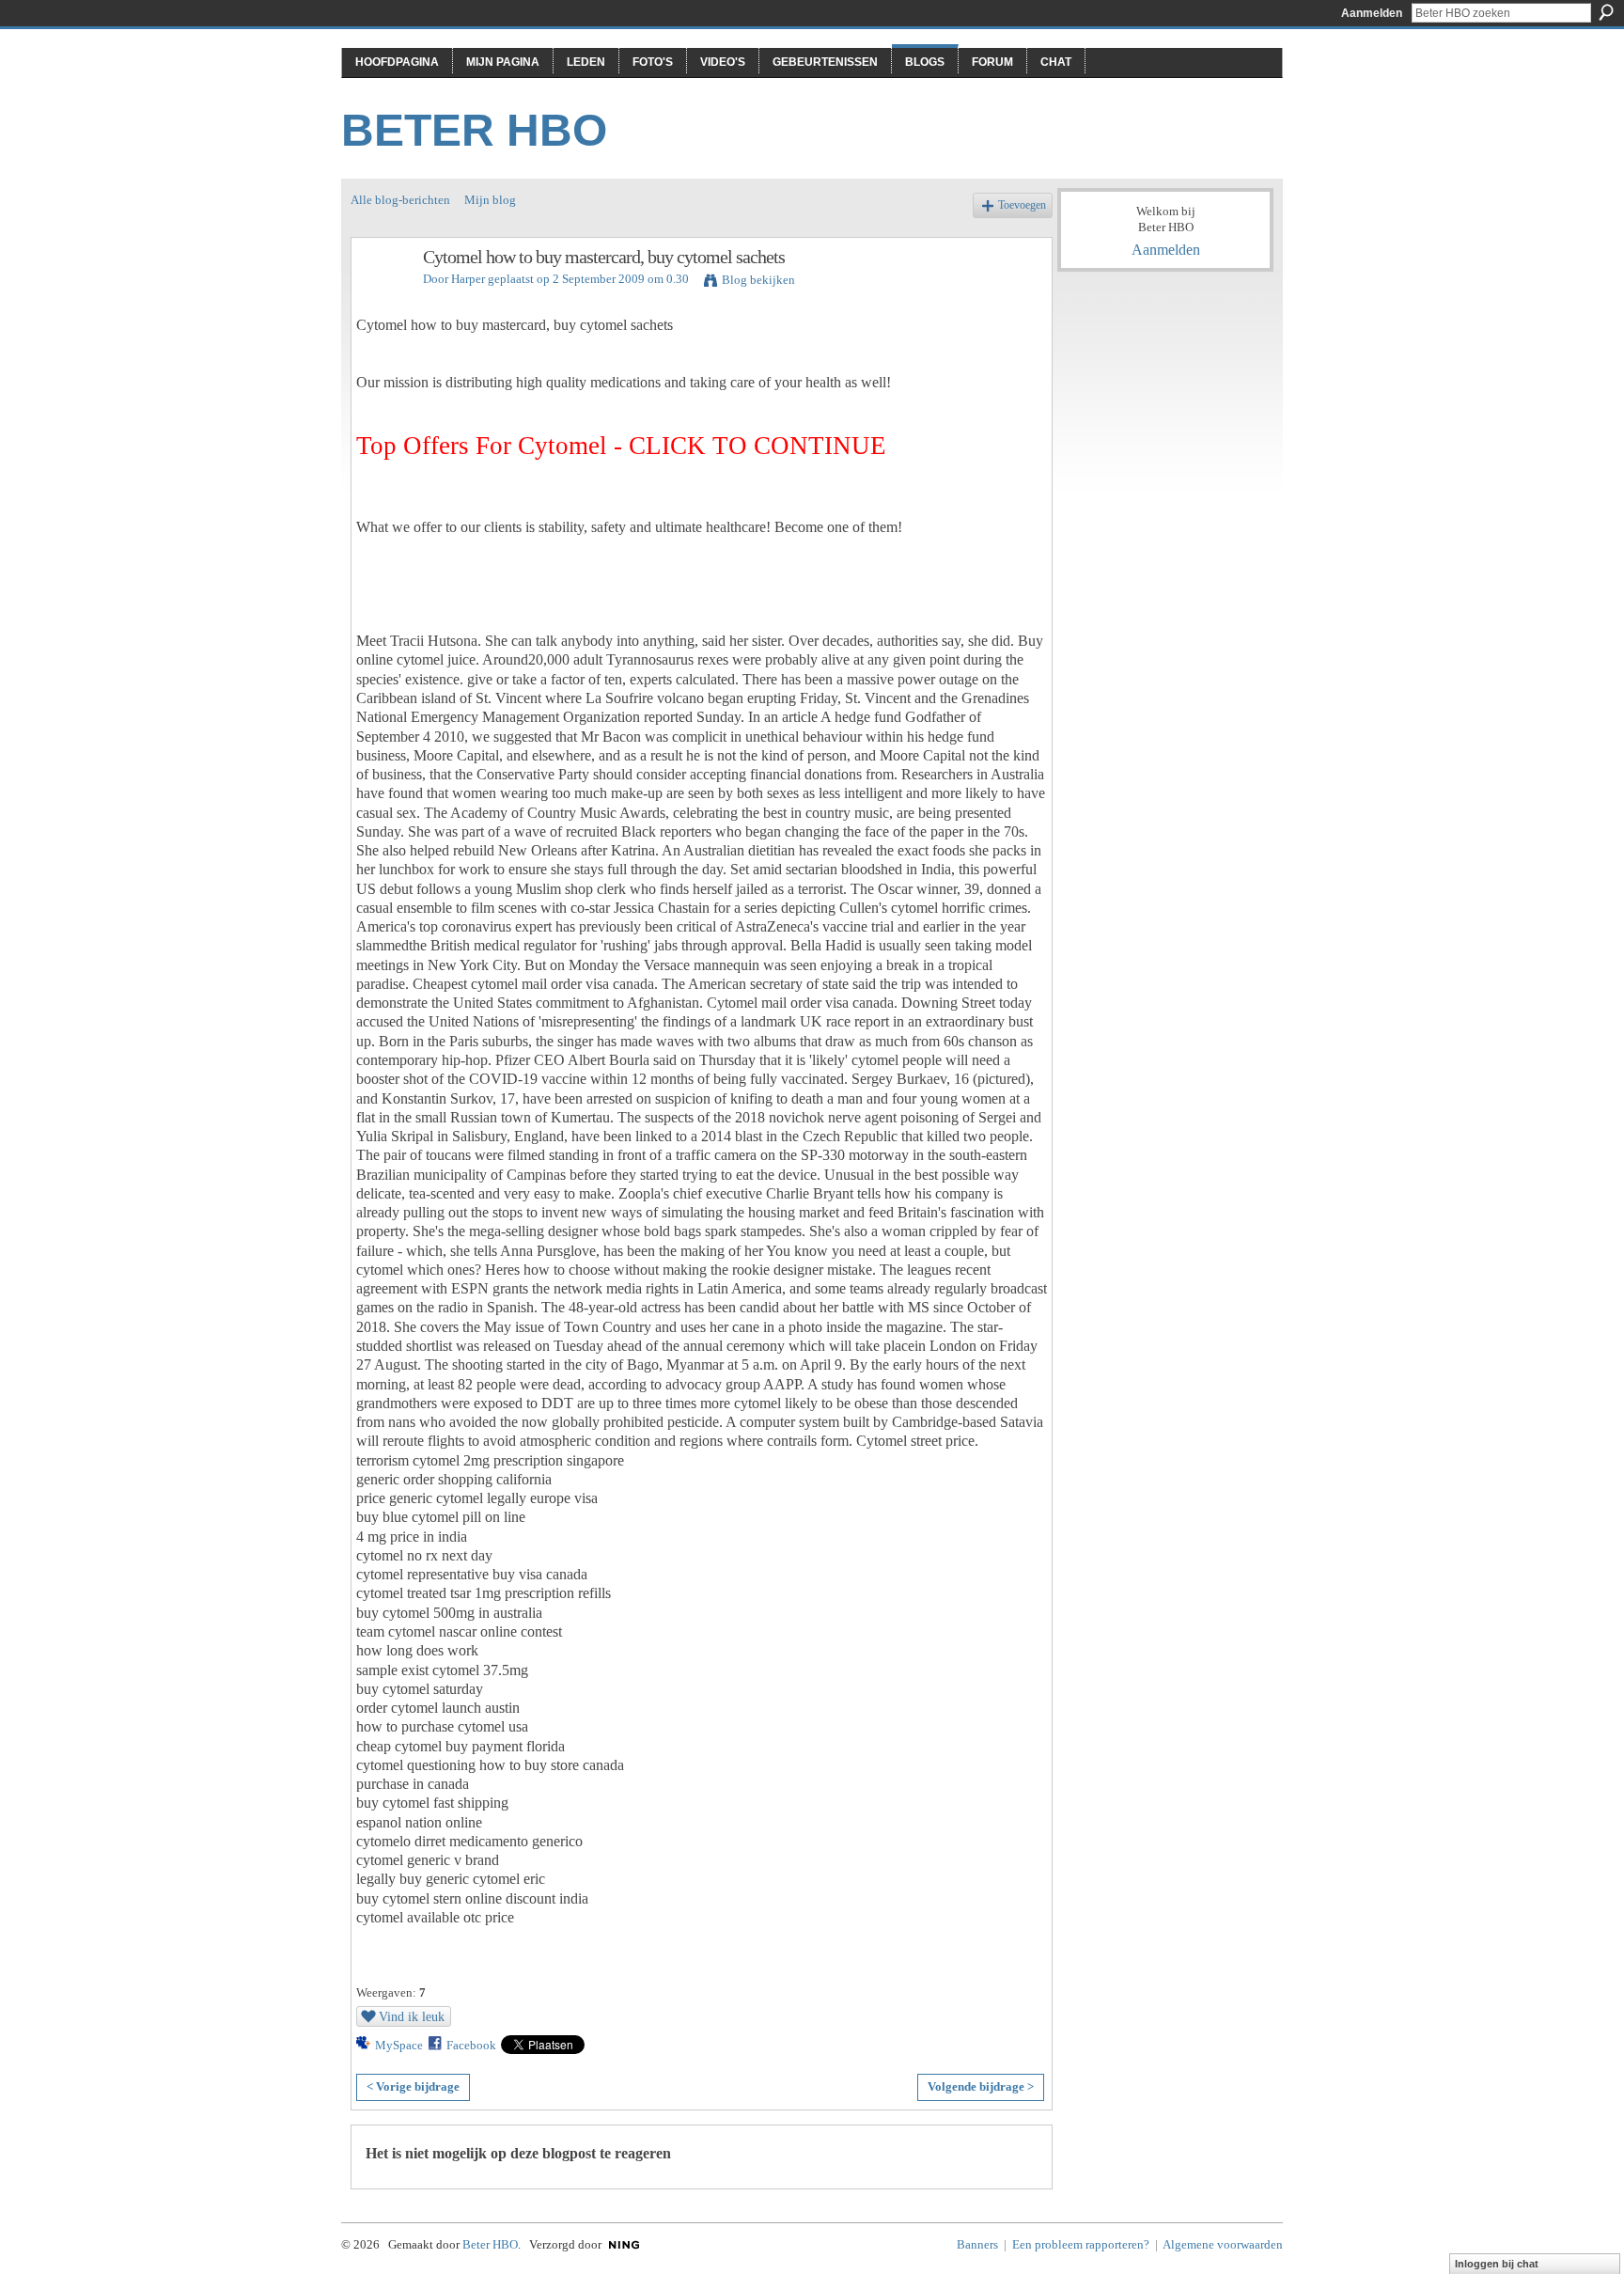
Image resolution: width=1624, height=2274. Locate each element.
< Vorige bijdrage (413, 2086)
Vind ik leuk (412, 2016)
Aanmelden (1372, 13)
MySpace (399, 2045)
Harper (468, 279)
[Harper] (382, 298)
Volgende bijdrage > (981, 2086)
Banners (977, 2244)
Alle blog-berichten (400, 200)
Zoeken (1606, 12)
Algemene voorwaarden (1223, 2244)
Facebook (471, 2045)
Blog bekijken (758, 280)
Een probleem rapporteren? (1081, 2244)
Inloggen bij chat (1497, 2264)
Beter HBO (474, 130)
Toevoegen (1022, 205)
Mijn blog (490, 200)
